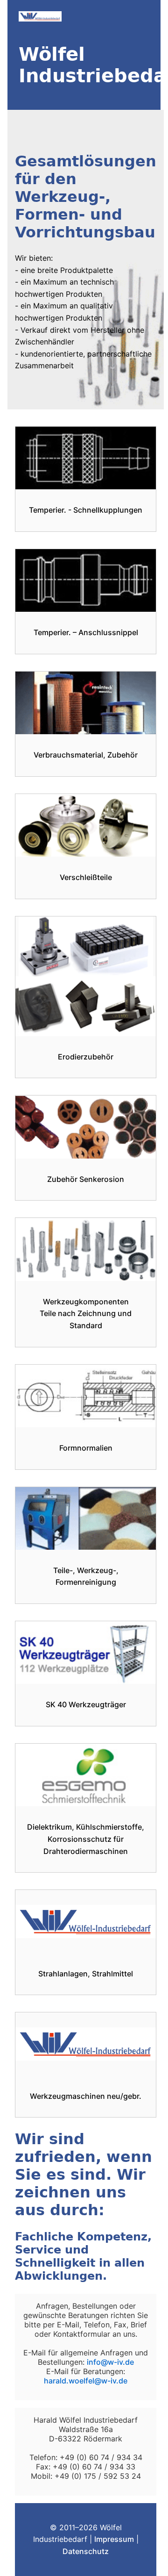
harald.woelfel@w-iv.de (86, 2381)
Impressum (114, 2539)
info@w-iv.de (110, 2362)
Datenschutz (86, 2551)
